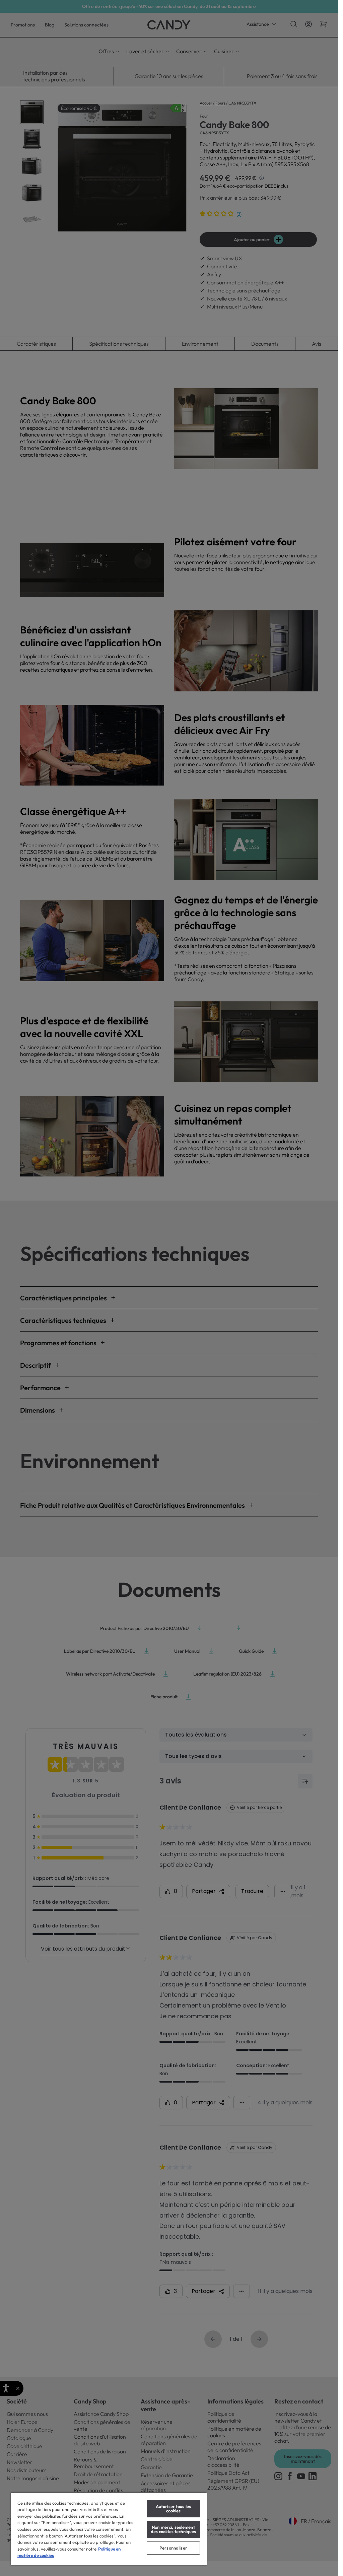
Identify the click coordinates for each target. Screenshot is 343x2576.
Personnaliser (173, 2548)
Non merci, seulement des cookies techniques (174, 2529)
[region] (109, 2529)
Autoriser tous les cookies (173, 2509)
